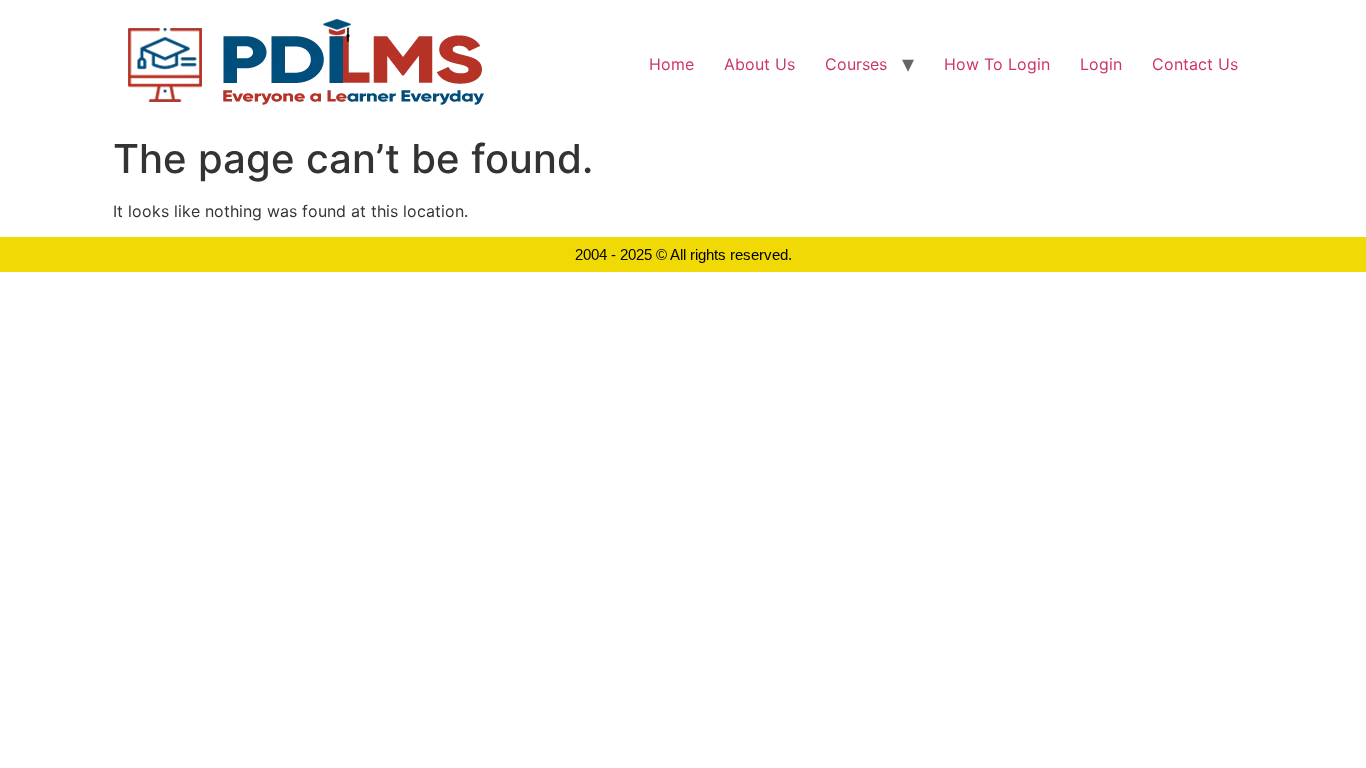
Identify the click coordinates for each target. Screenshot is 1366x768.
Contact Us (1195, 64)
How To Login (997, 64)
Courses (856, 64)
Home (671, 64)
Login (1101, 64)
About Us (759, 64)
